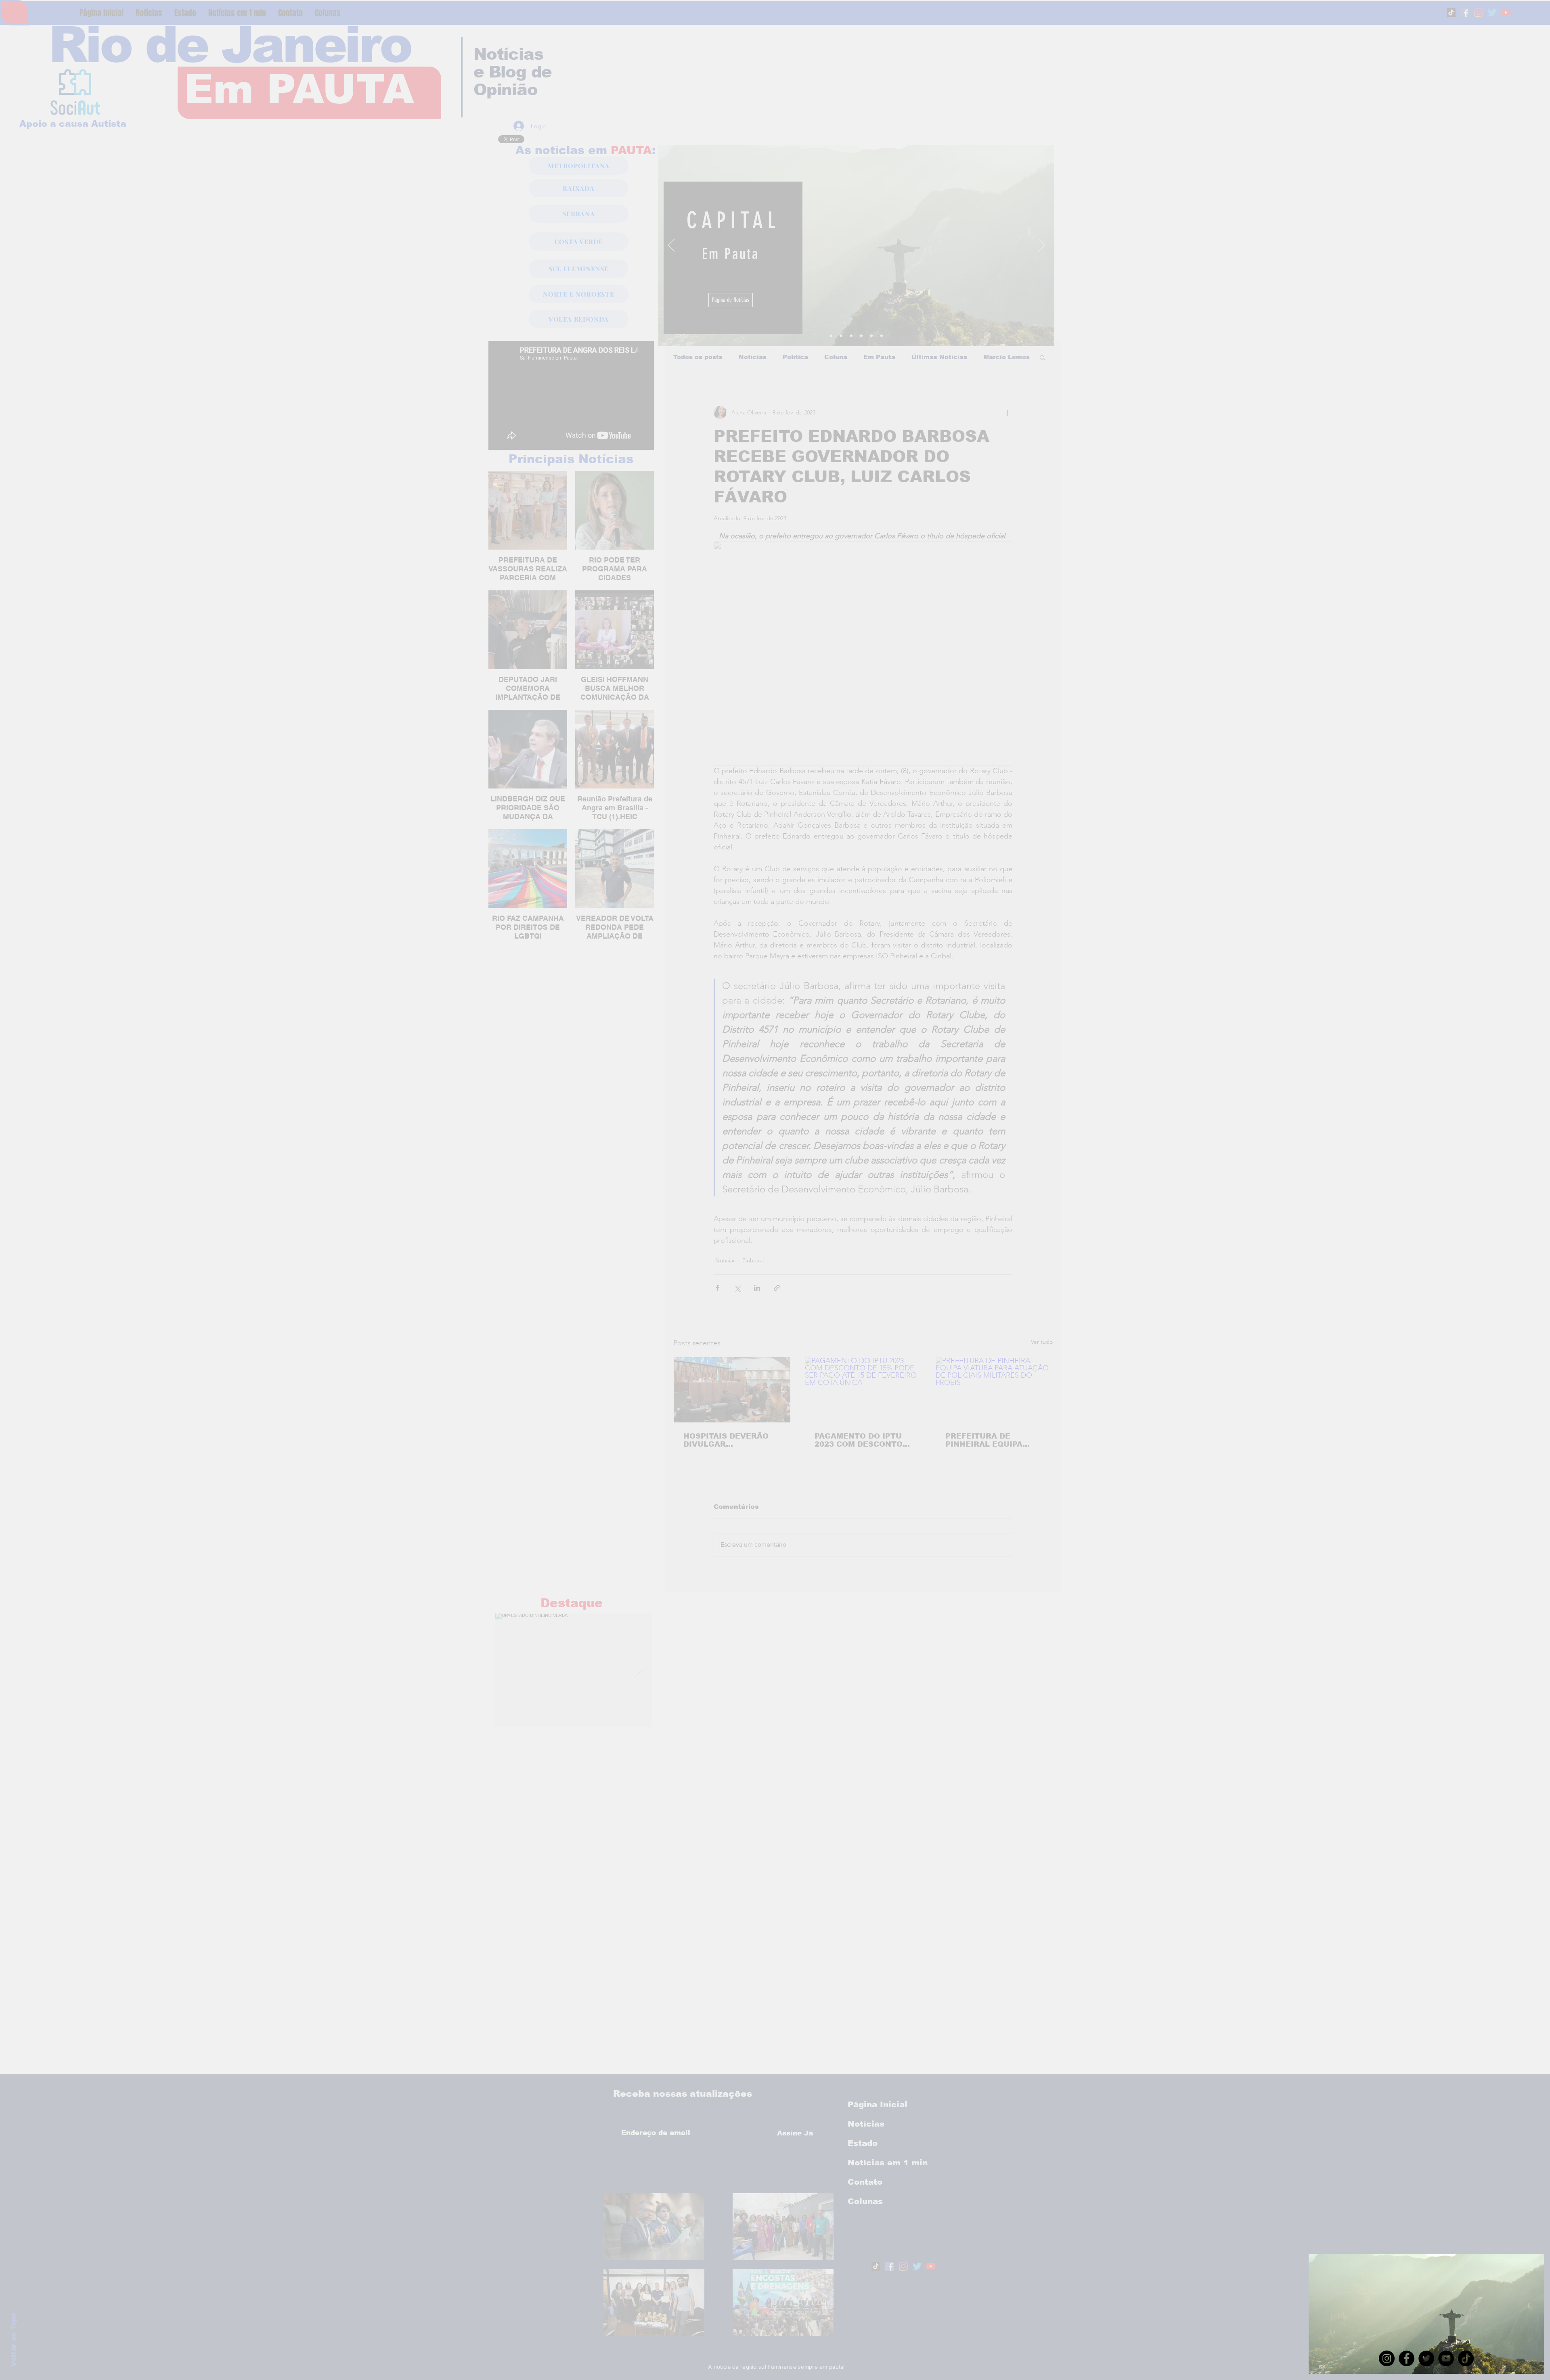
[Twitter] (1426, 2358)
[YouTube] (1446, 2358)
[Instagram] (1387, 2358)
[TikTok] (1466, 2358)
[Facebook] (1407, 2358)
